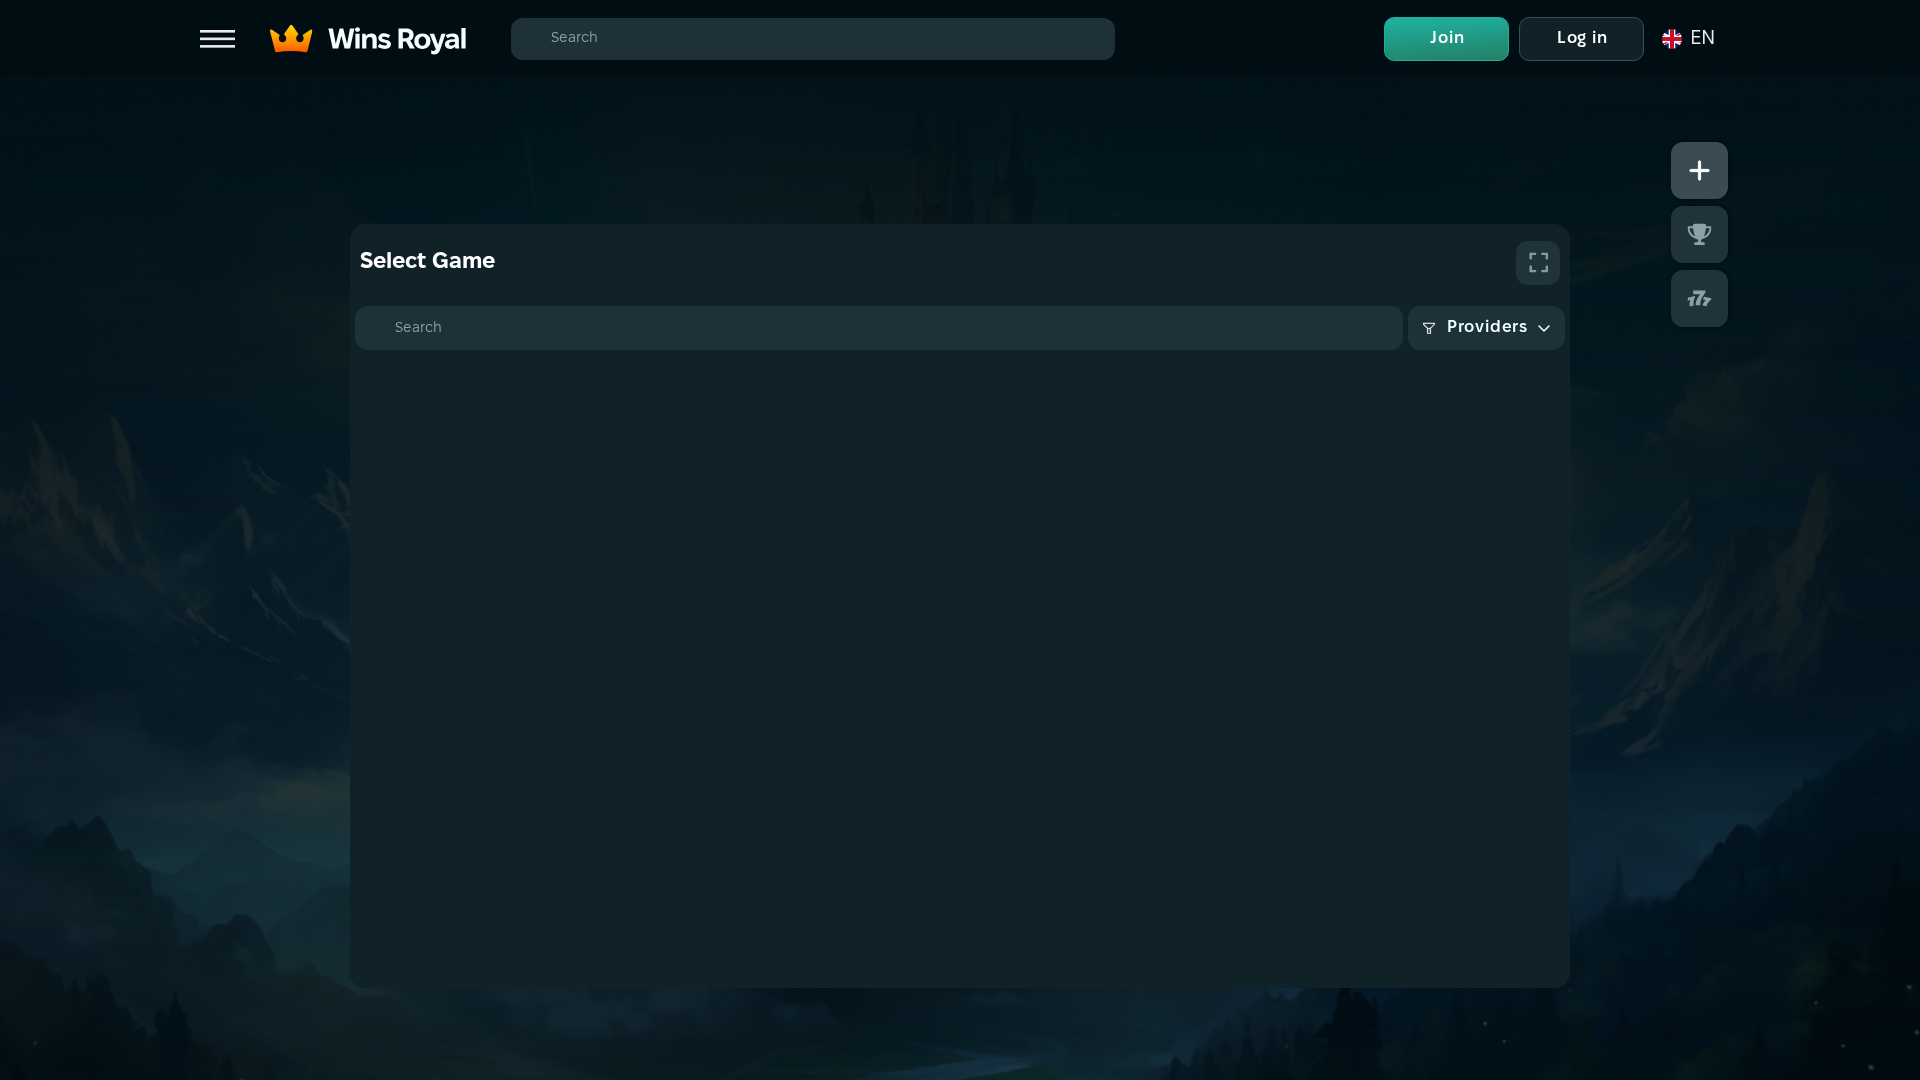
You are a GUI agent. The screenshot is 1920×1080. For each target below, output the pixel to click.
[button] (1687, 39)
